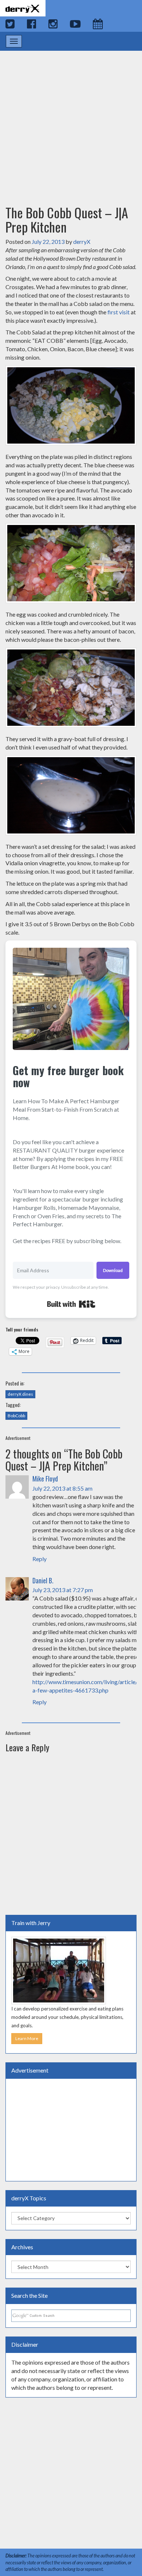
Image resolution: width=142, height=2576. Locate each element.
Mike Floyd (45, 1479)
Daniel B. (43, 1580)
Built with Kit (71, 1304)
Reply (40, 1559)
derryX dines (20, 1394)
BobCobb (16, 1416)
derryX (82, 241)
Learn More (27, 2038)
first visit (119, 312)
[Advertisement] (71, 121)
